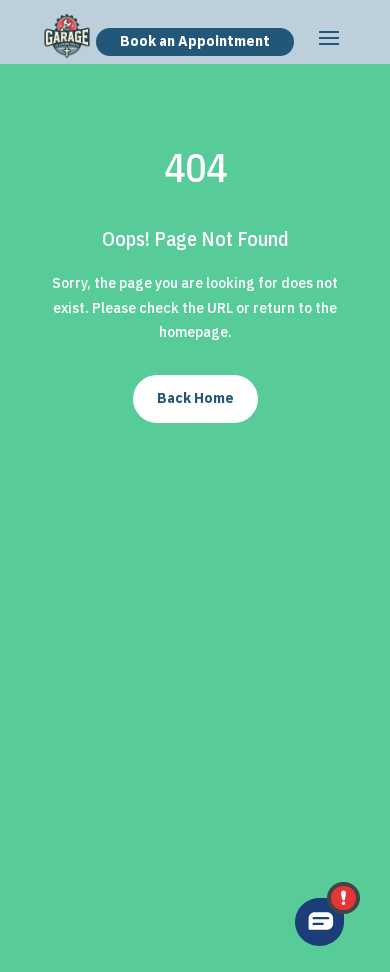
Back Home (195, 398)
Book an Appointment (195, 41)
